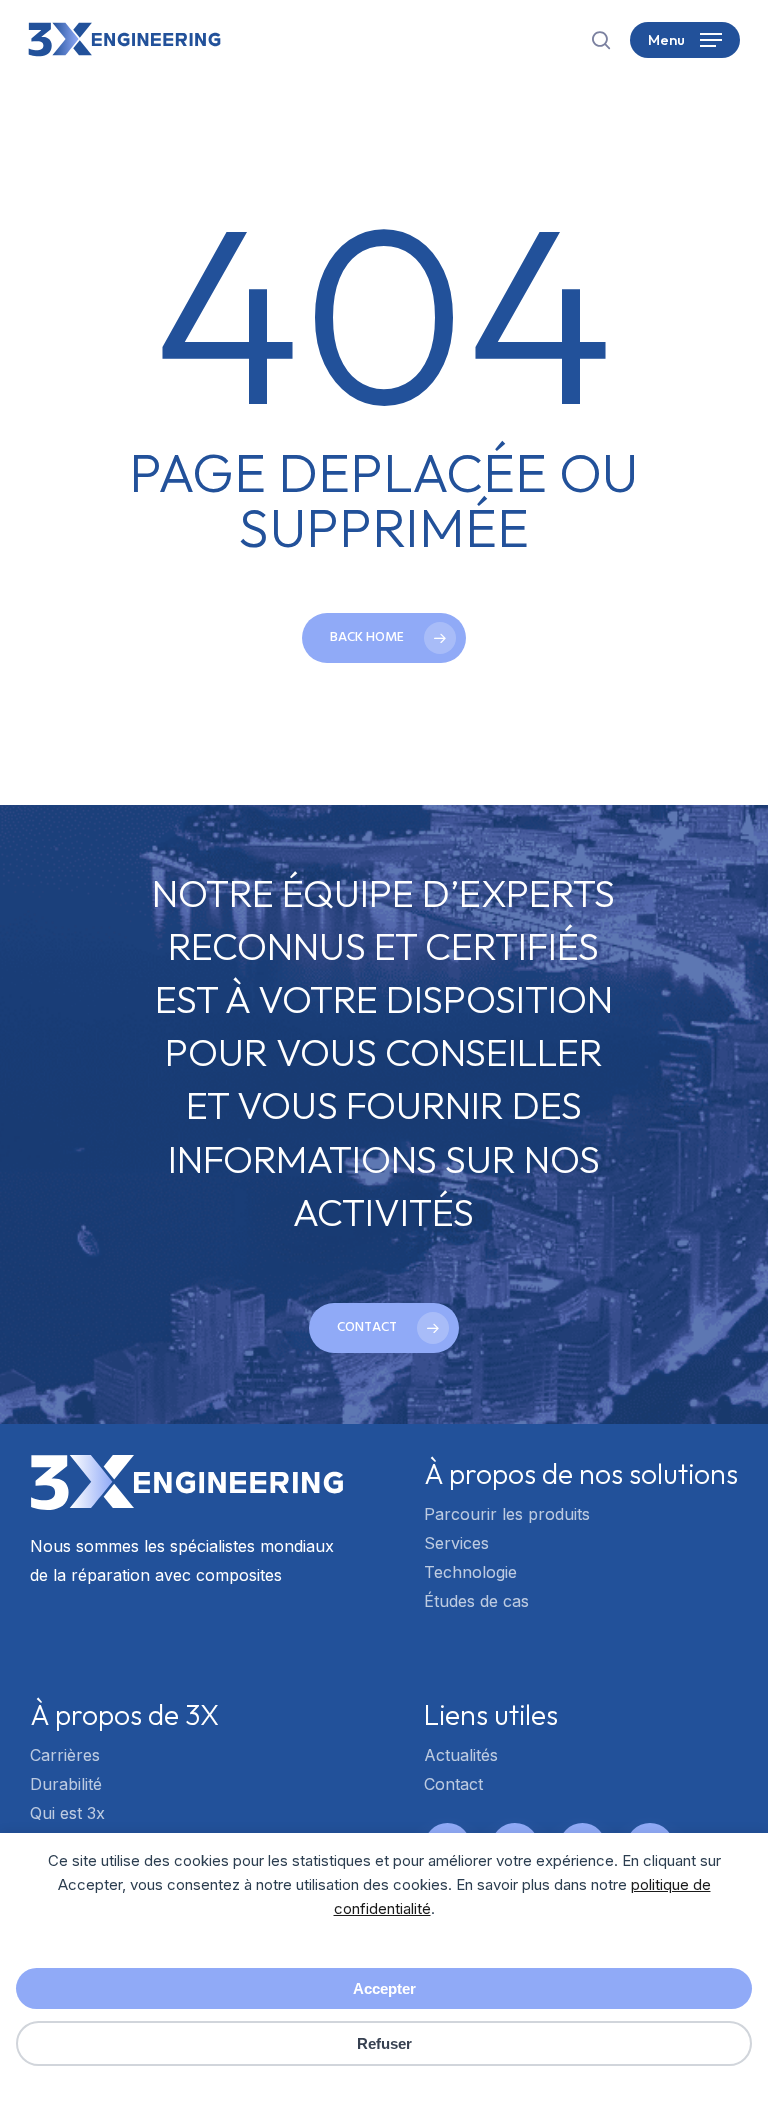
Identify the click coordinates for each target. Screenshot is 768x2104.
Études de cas (476, 1601)
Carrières (65, 1755)
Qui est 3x (67, 1813)
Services (456, 1543)
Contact (453, 1784)
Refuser (384, 2043)
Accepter (384, 1988)
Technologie (470, 1572)
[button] (685, 40)
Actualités (461, 1755)
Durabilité (66, 1784)
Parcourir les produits (507, 1514)
